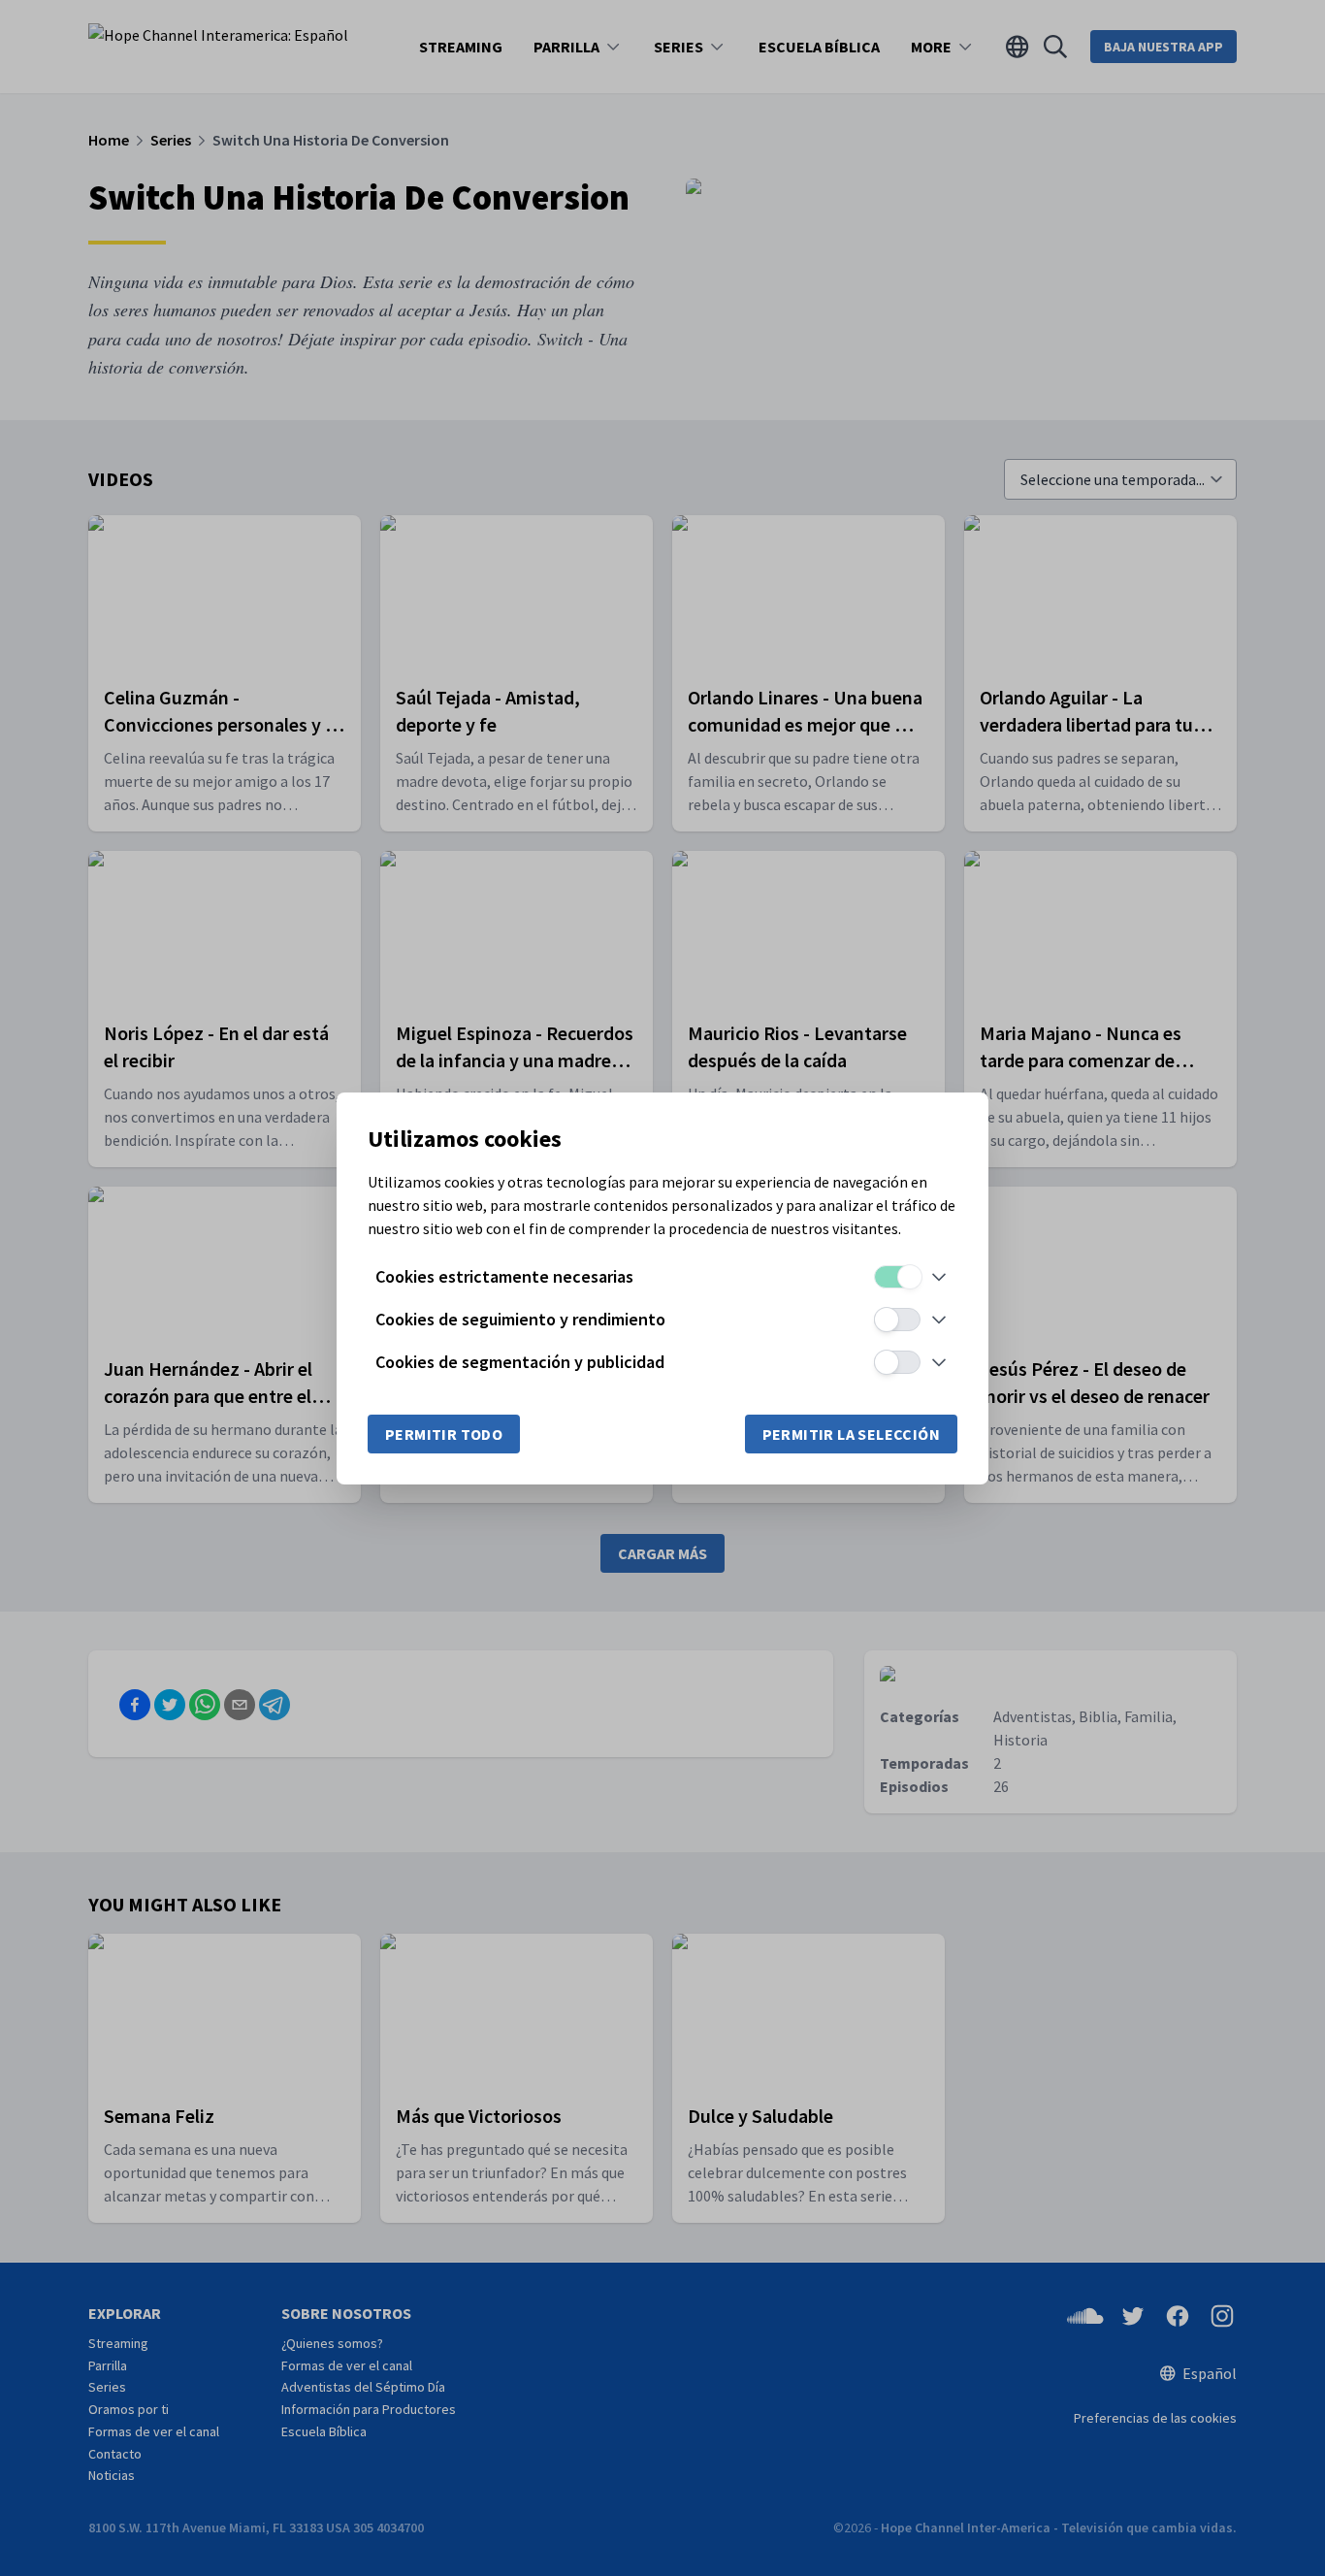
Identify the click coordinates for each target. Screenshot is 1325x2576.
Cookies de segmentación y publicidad (520, 1362)
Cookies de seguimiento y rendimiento (520, 1319)
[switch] (897, 1277)
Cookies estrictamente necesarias (504, 1276)
